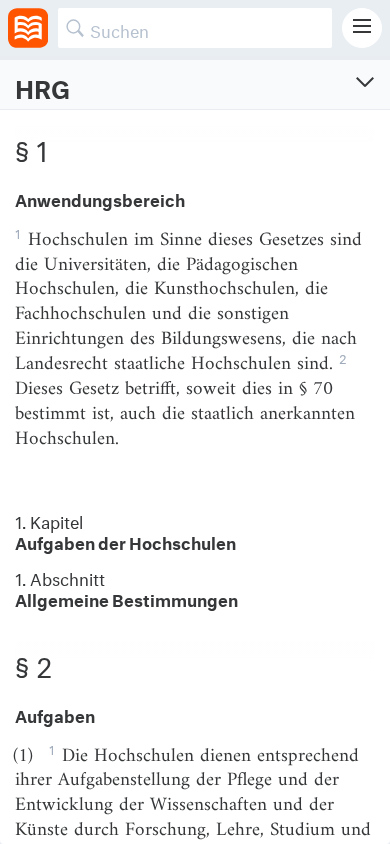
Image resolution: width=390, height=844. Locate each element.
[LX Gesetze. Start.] (28, 28)
